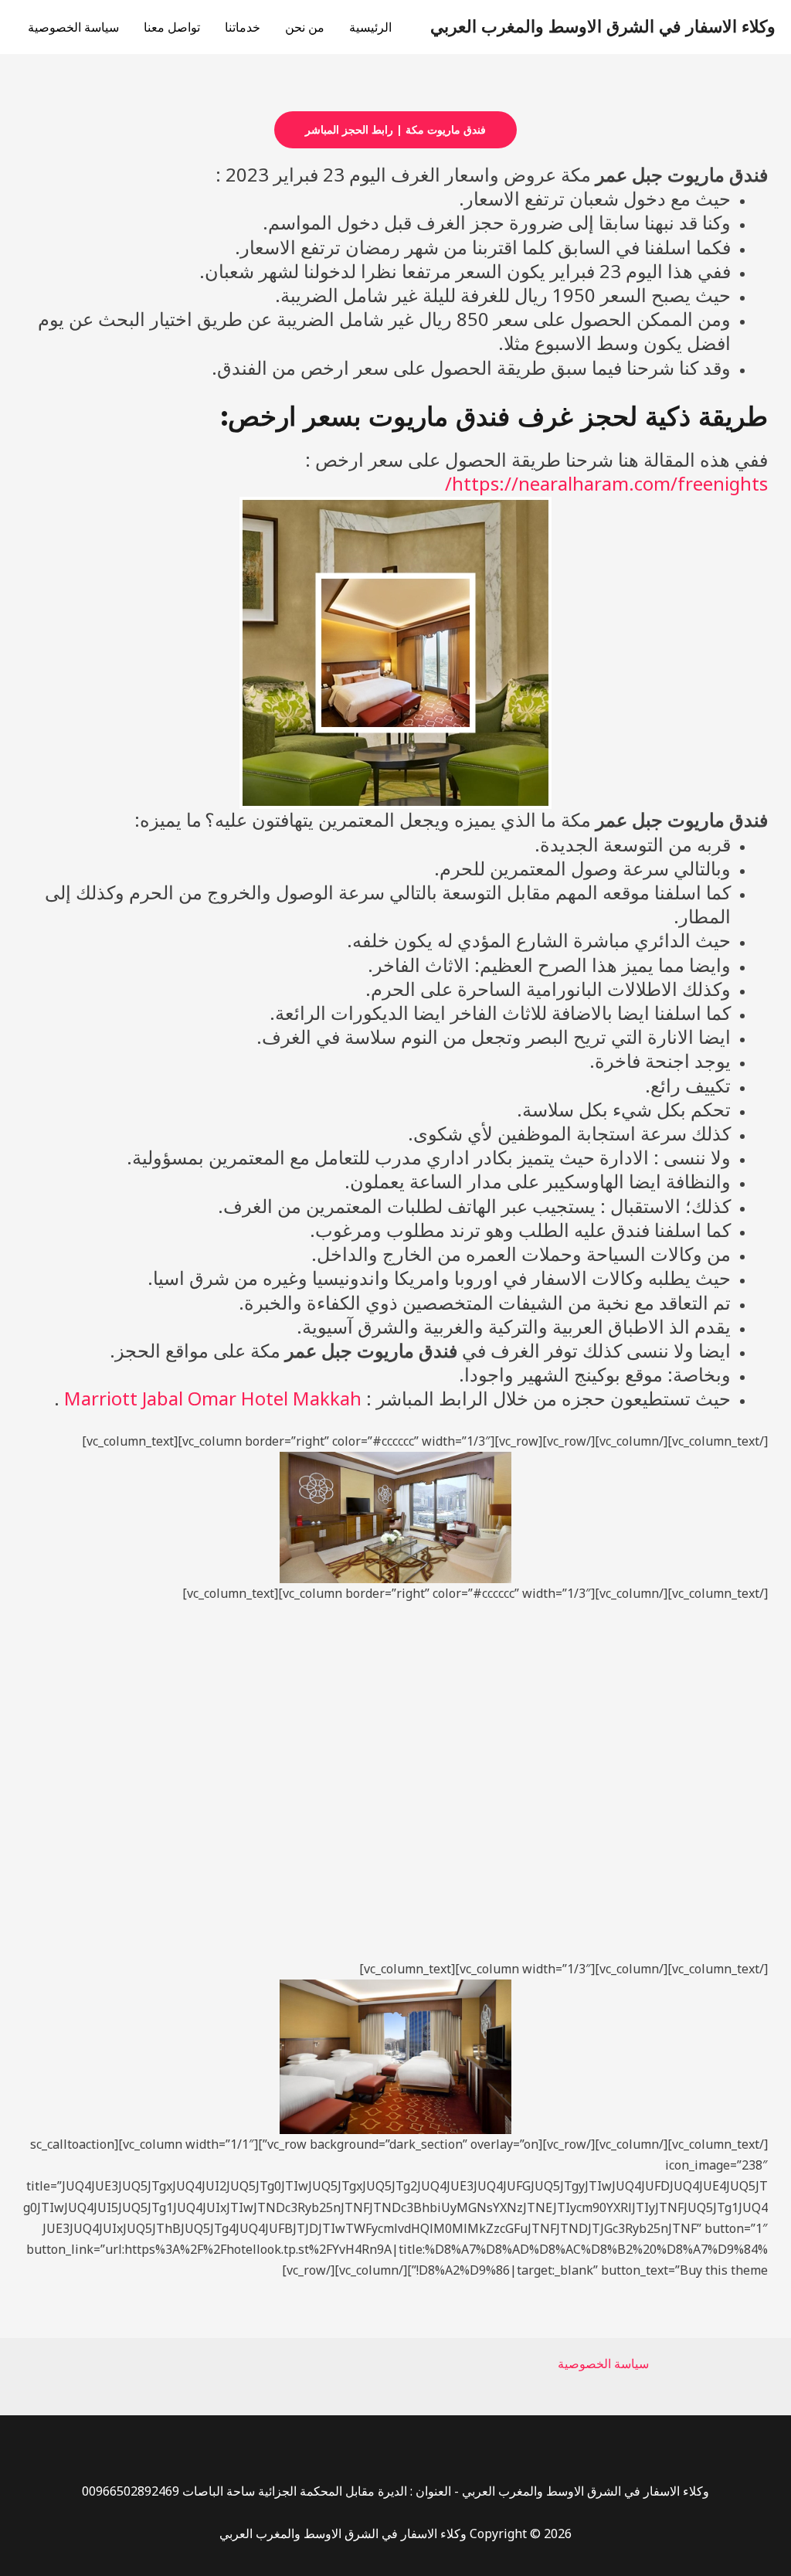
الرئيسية (370, 27)
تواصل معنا (172, 27)
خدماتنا (243, 27)
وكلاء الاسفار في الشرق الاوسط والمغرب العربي (603, 27)
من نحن (305, 27)
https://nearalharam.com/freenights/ (606, 483)
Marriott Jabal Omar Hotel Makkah (213, 1398)
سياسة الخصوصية (73, 27)
